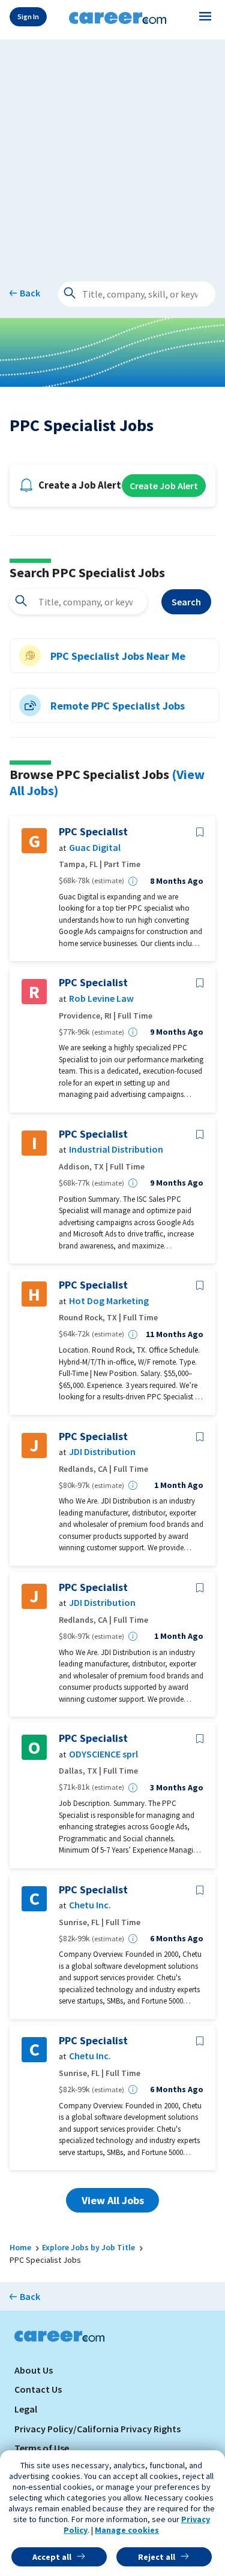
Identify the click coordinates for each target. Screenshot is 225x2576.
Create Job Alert (164, 486)
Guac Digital (95, 848)
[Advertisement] (112, 152)
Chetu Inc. (90, 1905)
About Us (34, 2370)
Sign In (28, 16)
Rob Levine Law (101, 998)
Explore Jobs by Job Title (88, 2247)
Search (186, 602)
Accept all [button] (52, 2557)
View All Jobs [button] (113, 2200)
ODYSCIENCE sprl (103, 1754)
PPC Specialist (93, 832)
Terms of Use (42, 2448)
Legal (26, 2409)
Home (20, 2247)
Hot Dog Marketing (109, 1301)
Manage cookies (127, 2530)
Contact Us (38, 2389)
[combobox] (78, 602)
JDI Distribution (102, 1452)
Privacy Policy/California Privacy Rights (97, 2429)
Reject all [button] (157, 2557)
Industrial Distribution (116, 1149)
